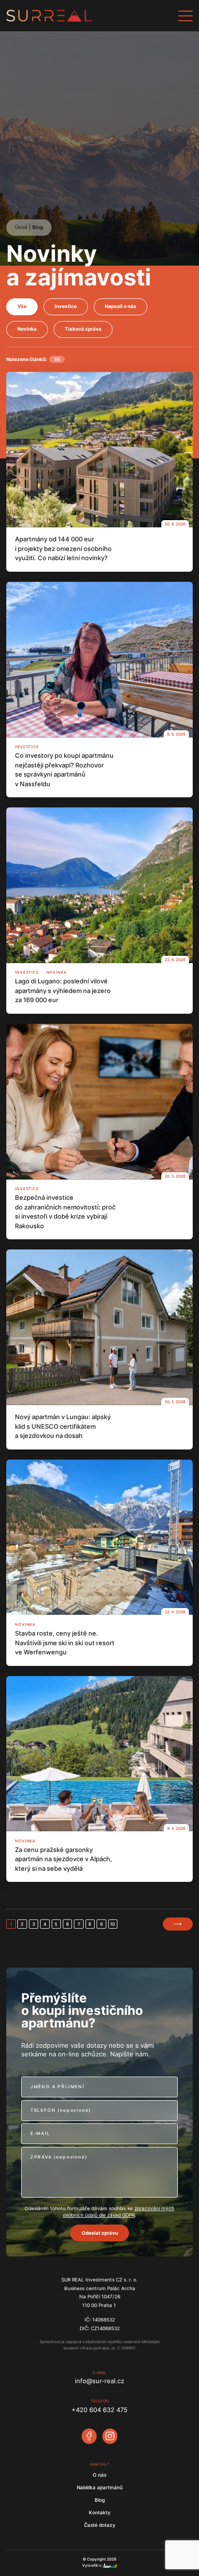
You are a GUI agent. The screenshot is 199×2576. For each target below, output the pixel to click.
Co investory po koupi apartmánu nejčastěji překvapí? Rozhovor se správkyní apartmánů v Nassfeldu (64, 770)
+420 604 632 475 (99, 2410)
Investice (66, 306)
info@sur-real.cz (99, 2381)
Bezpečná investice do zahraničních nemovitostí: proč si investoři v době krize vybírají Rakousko (65, 1212)
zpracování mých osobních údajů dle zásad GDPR (119, 2212)
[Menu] (185, 16)
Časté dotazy (100, 2525)
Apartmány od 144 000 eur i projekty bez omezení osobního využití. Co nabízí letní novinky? (63, 548)
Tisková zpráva (83, 329)
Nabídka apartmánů (100, 2488)
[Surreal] (92, 16)
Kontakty (100, 2513)
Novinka (27, 329)
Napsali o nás (121, 306)
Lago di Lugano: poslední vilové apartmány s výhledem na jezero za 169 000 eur (63, 990)
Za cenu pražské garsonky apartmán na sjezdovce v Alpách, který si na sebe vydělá (64, 1859)
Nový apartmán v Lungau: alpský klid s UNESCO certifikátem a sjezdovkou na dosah (63, 1426)
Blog (38, 227)
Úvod (21, 227)
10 (113, 1924)
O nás (99, 2475)
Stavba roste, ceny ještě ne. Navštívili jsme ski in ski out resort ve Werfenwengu (65, 1643)
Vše (22, 306)
